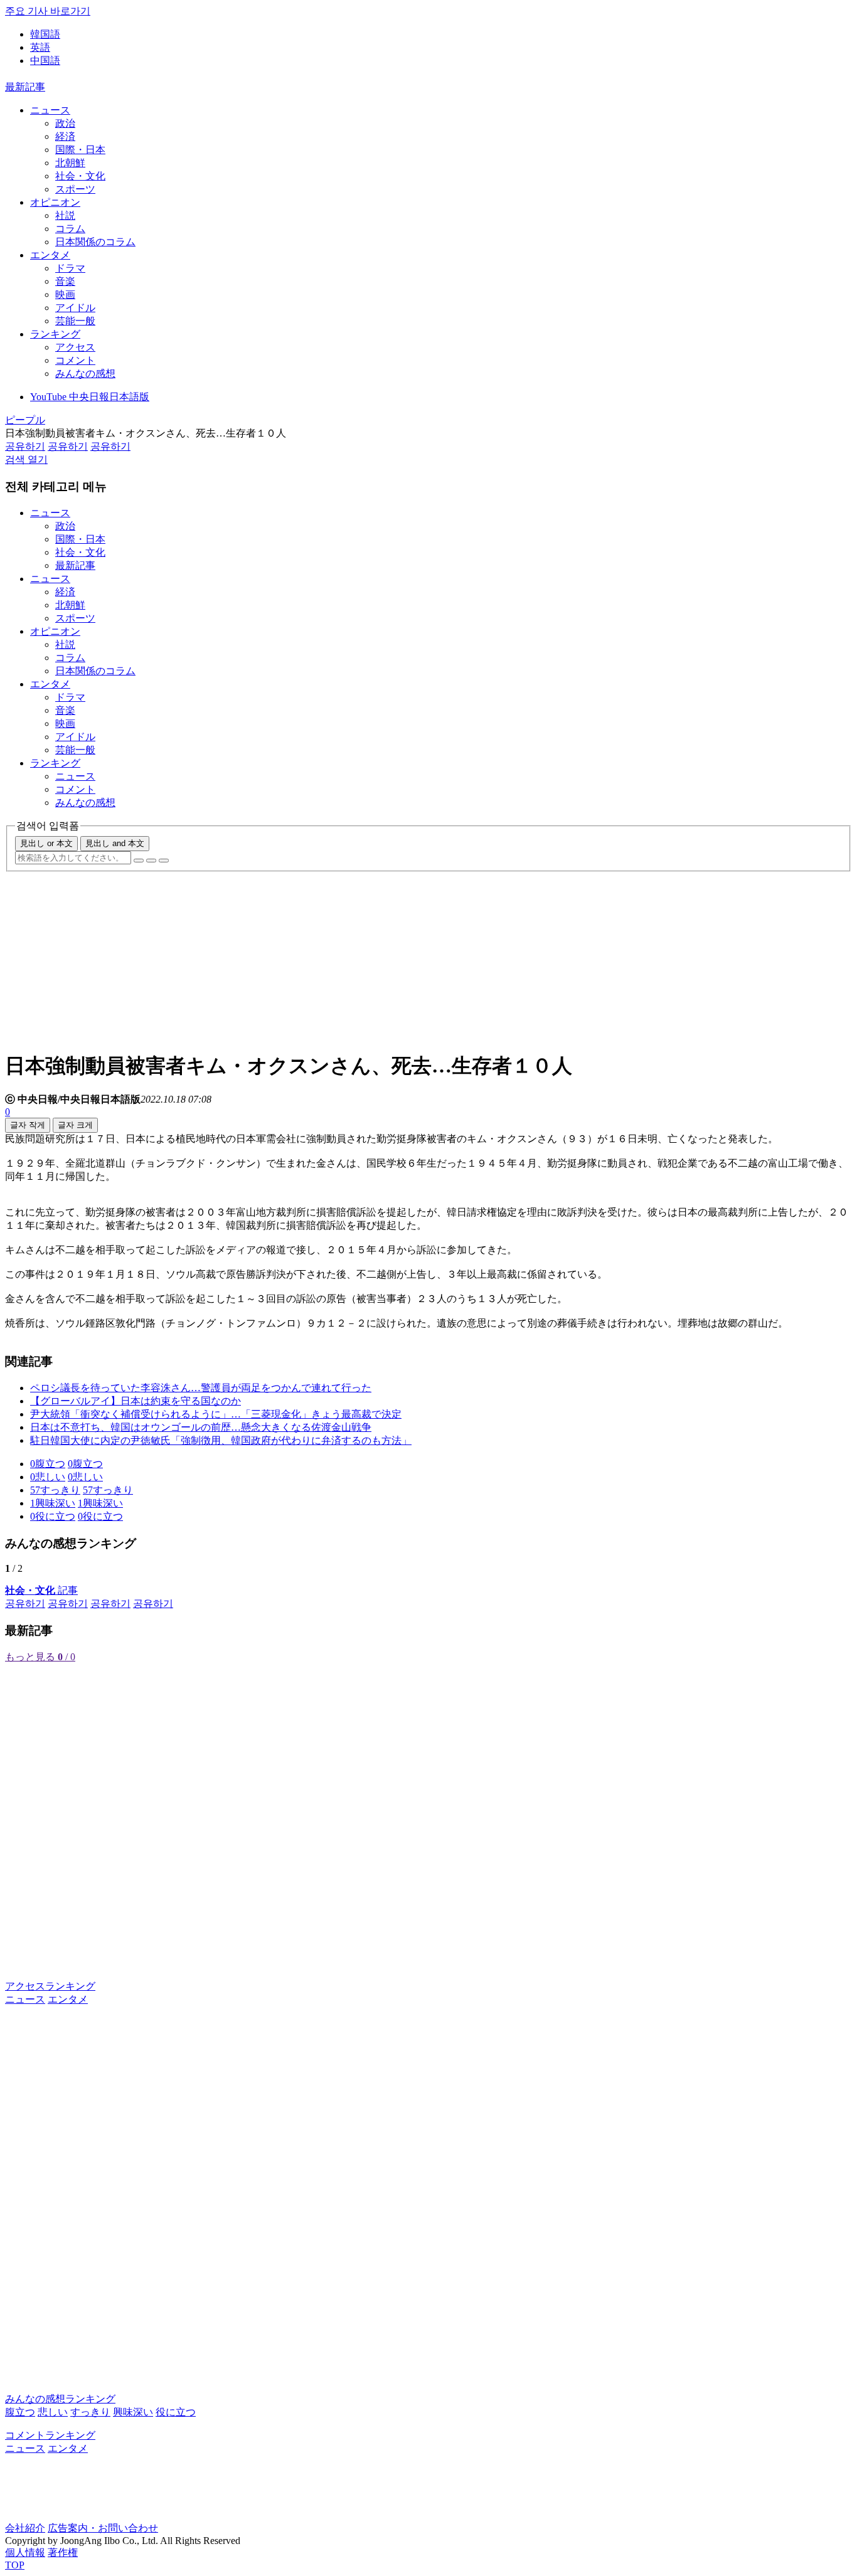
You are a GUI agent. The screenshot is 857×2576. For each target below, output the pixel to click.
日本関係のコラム (95, 242)
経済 (65, 136)
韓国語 (45, 34)
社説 (65, 215)
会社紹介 (25, 2528)
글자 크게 (75, 1125)
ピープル (25, 420)
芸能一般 (75, 321)
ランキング (55, 334)
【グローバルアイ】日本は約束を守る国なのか (136, 1401)
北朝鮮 (70, 163)
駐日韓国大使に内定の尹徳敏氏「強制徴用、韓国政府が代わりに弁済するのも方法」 (221, 1440)
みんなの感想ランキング (60, 2399)
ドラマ (70, 268)
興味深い (133, 2412)
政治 (65, 123)
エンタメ (50, 255)
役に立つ (176, 2412)
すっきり (90, 2412)
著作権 (63, 2552)
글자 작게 (28, 1125)
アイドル (75, 308)
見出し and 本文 (115, 843)
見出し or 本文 (46, 843)
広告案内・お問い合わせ (103, 2528)
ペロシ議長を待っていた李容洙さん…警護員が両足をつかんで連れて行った (201, 1388)
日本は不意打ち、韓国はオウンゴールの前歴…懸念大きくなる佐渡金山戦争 (201, 1427)
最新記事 (25, 87)
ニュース (50, 110)
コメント (75, 360)
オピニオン (55, 202)
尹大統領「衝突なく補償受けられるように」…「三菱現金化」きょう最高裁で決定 (216, 1414)
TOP (15, 2565)
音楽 (65, 281)
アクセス (75, 347)
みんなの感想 (85, 374)
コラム (70, 229)
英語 (40, 47)
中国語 (45, 61)
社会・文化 (80, 176)
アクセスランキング (50, 1986)
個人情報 (25, 2552)
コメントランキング (50, 2435)
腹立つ (20, 2412)
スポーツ (75, 189)
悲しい (53, 2412)
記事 (41, 1590)
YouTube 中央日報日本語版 (90, 397)
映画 (65, 294)
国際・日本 (80, 150)
